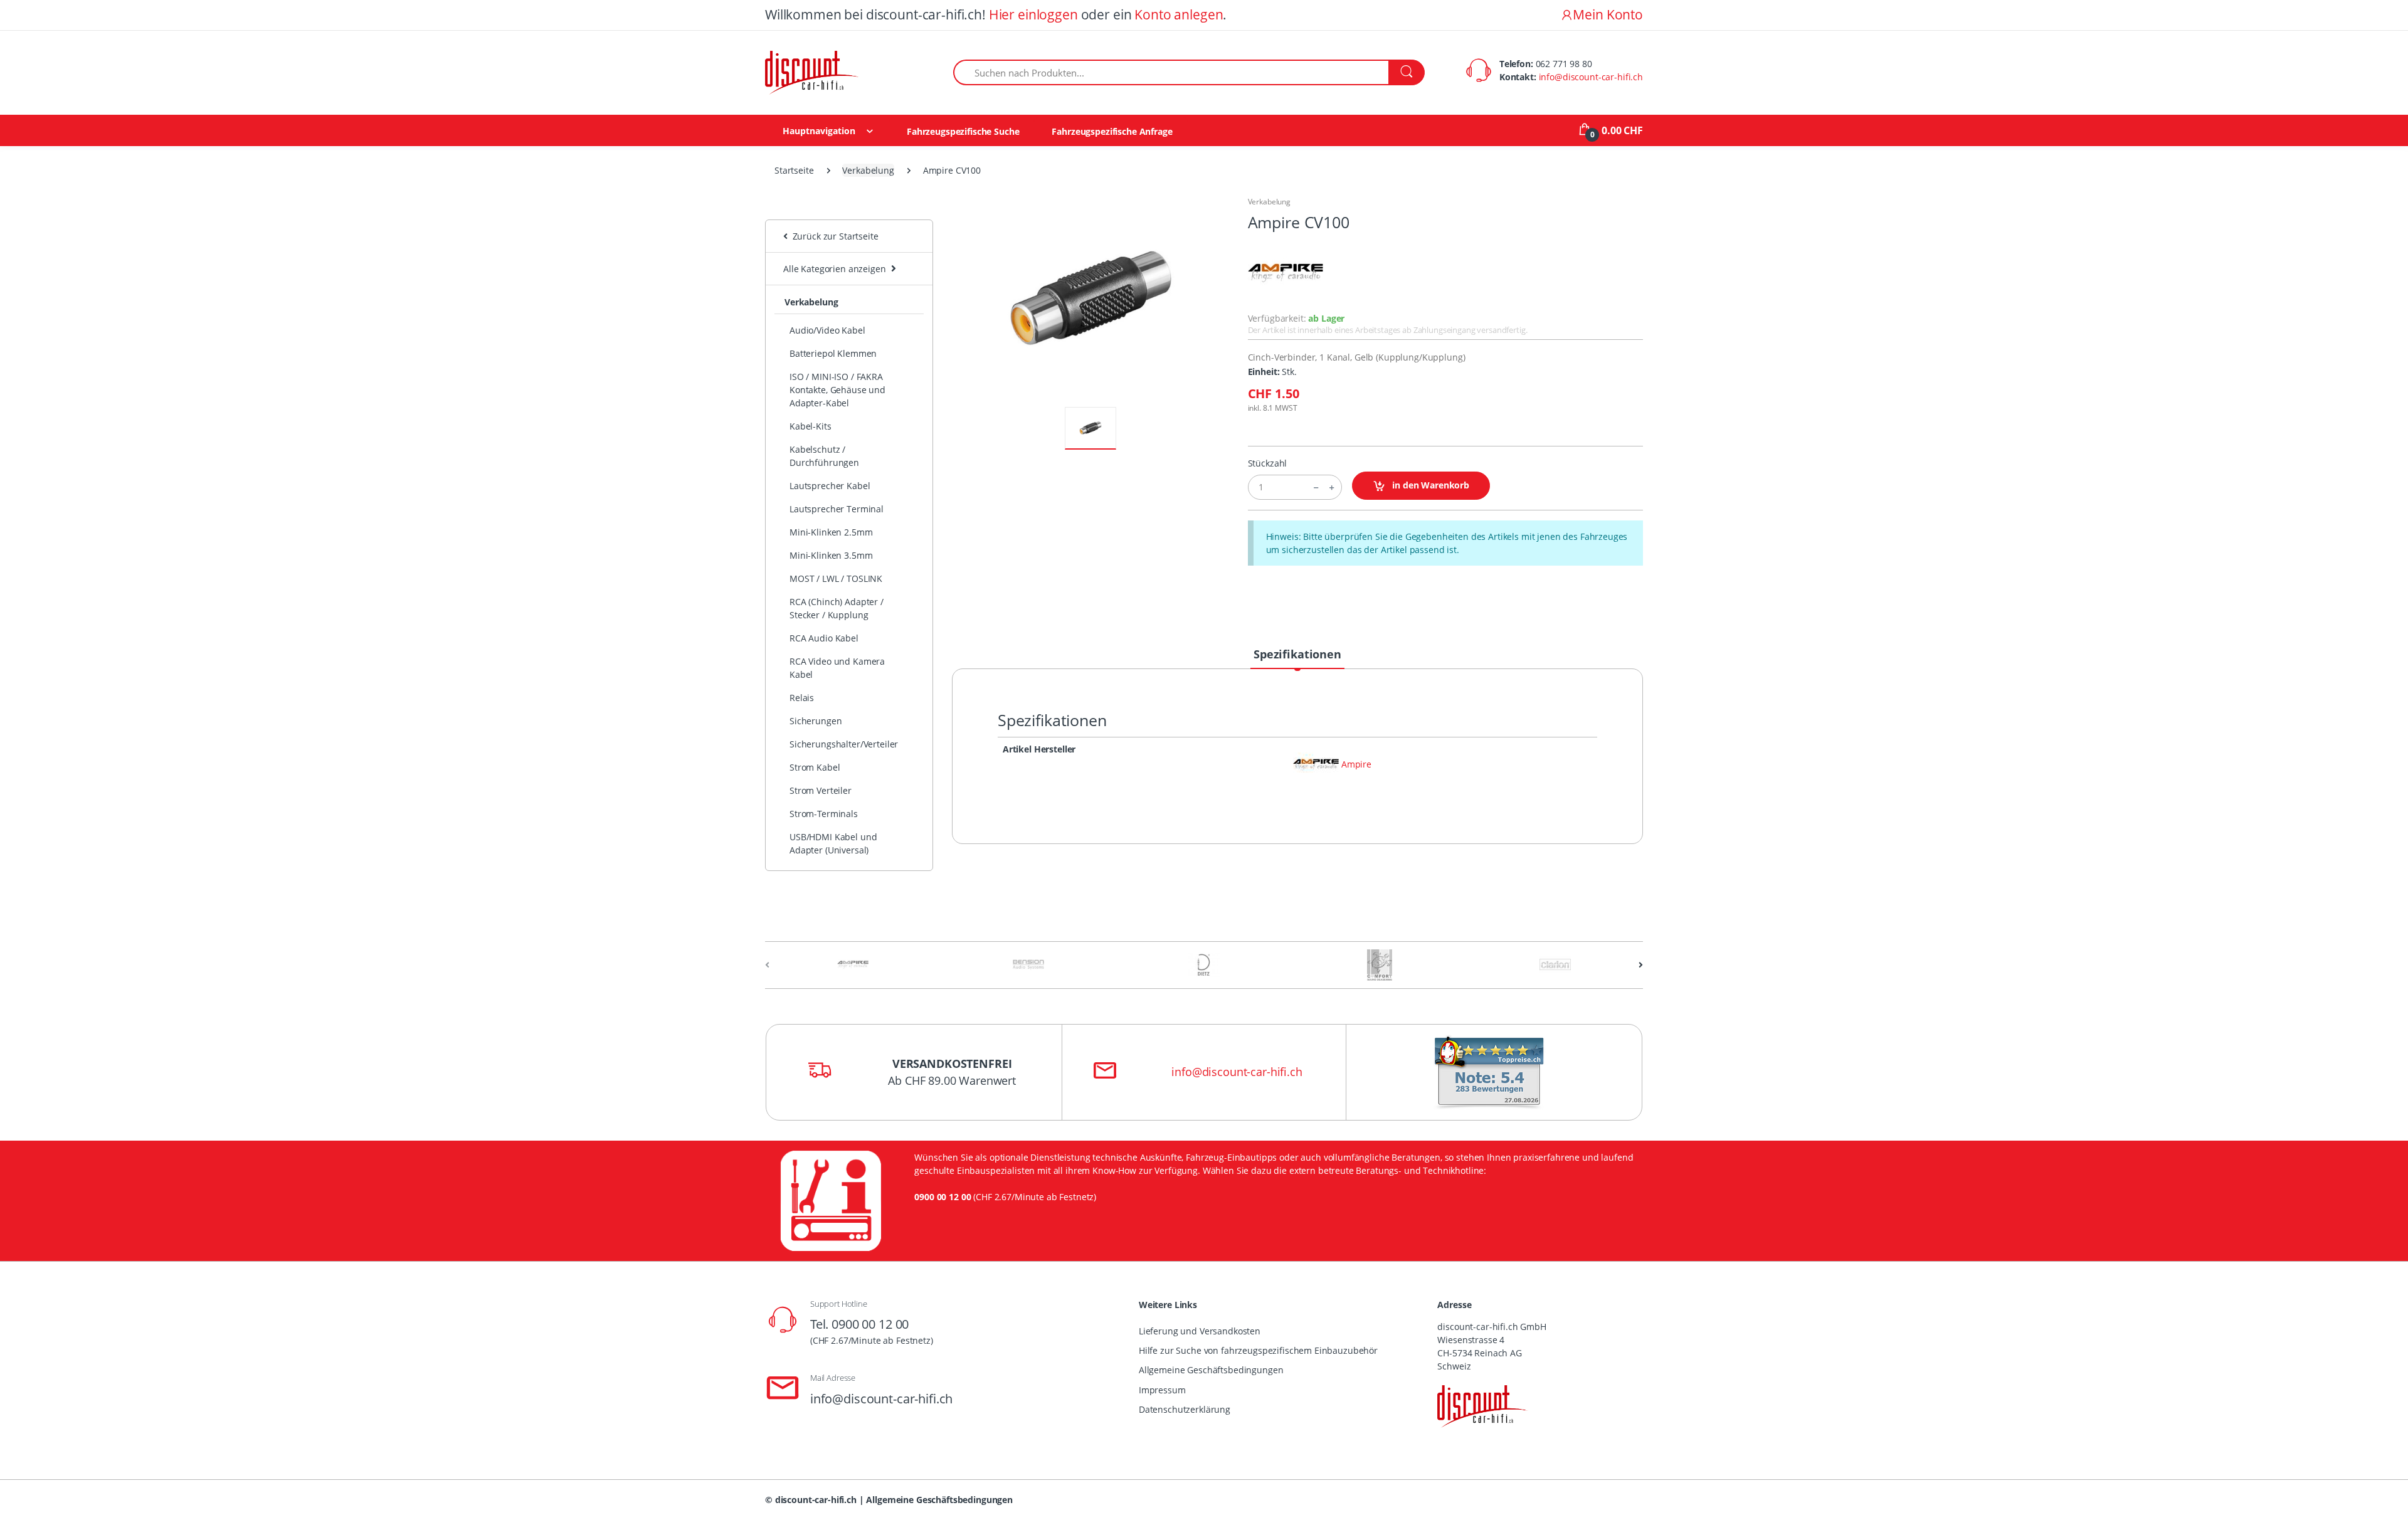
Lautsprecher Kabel (830, 486)
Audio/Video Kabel (827, 330)
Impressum (1162, 1390)
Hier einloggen (1033, 14)
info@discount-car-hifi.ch (1591, 77)
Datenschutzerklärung (1185, 1409)
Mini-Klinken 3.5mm (831, 555)
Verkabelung (868, 170)
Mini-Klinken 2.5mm (831, 532)
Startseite (794, 170)
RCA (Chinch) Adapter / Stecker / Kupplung (837, 608)
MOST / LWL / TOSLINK (836, 578)
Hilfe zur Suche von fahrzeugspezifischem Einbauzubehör (1258, 1350)
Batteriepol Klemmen (833, 353)
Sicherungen (816, 721)
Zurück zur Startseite (833, 236)
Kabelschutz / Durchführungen (824, 456)
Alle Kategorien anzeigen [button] (835, 269)
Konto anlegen (1179, 14)
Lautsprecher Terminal (837, 509)
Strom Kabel (815, 767)
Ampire (1356, 765)
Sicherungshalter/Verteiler (844, 744)
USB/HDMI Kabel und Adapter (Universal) (833, 843)
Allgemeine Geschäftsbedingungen (1211, 1370)
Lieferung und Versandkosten (1200, 1331)
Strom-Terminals (824, 814)
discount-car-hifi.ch (816, 1500)
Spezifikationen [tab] (1297, 654)
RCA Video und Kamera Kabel (837, 668)
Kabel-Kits (811, 426)
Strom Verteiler (821, 790)
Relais (802, 698)
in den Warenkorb (1429, 485)
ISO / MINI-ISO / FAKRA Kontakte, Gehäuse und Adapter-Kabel (837, 390)
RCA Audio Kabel (824, 638)
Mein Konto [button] (1608, 14)
